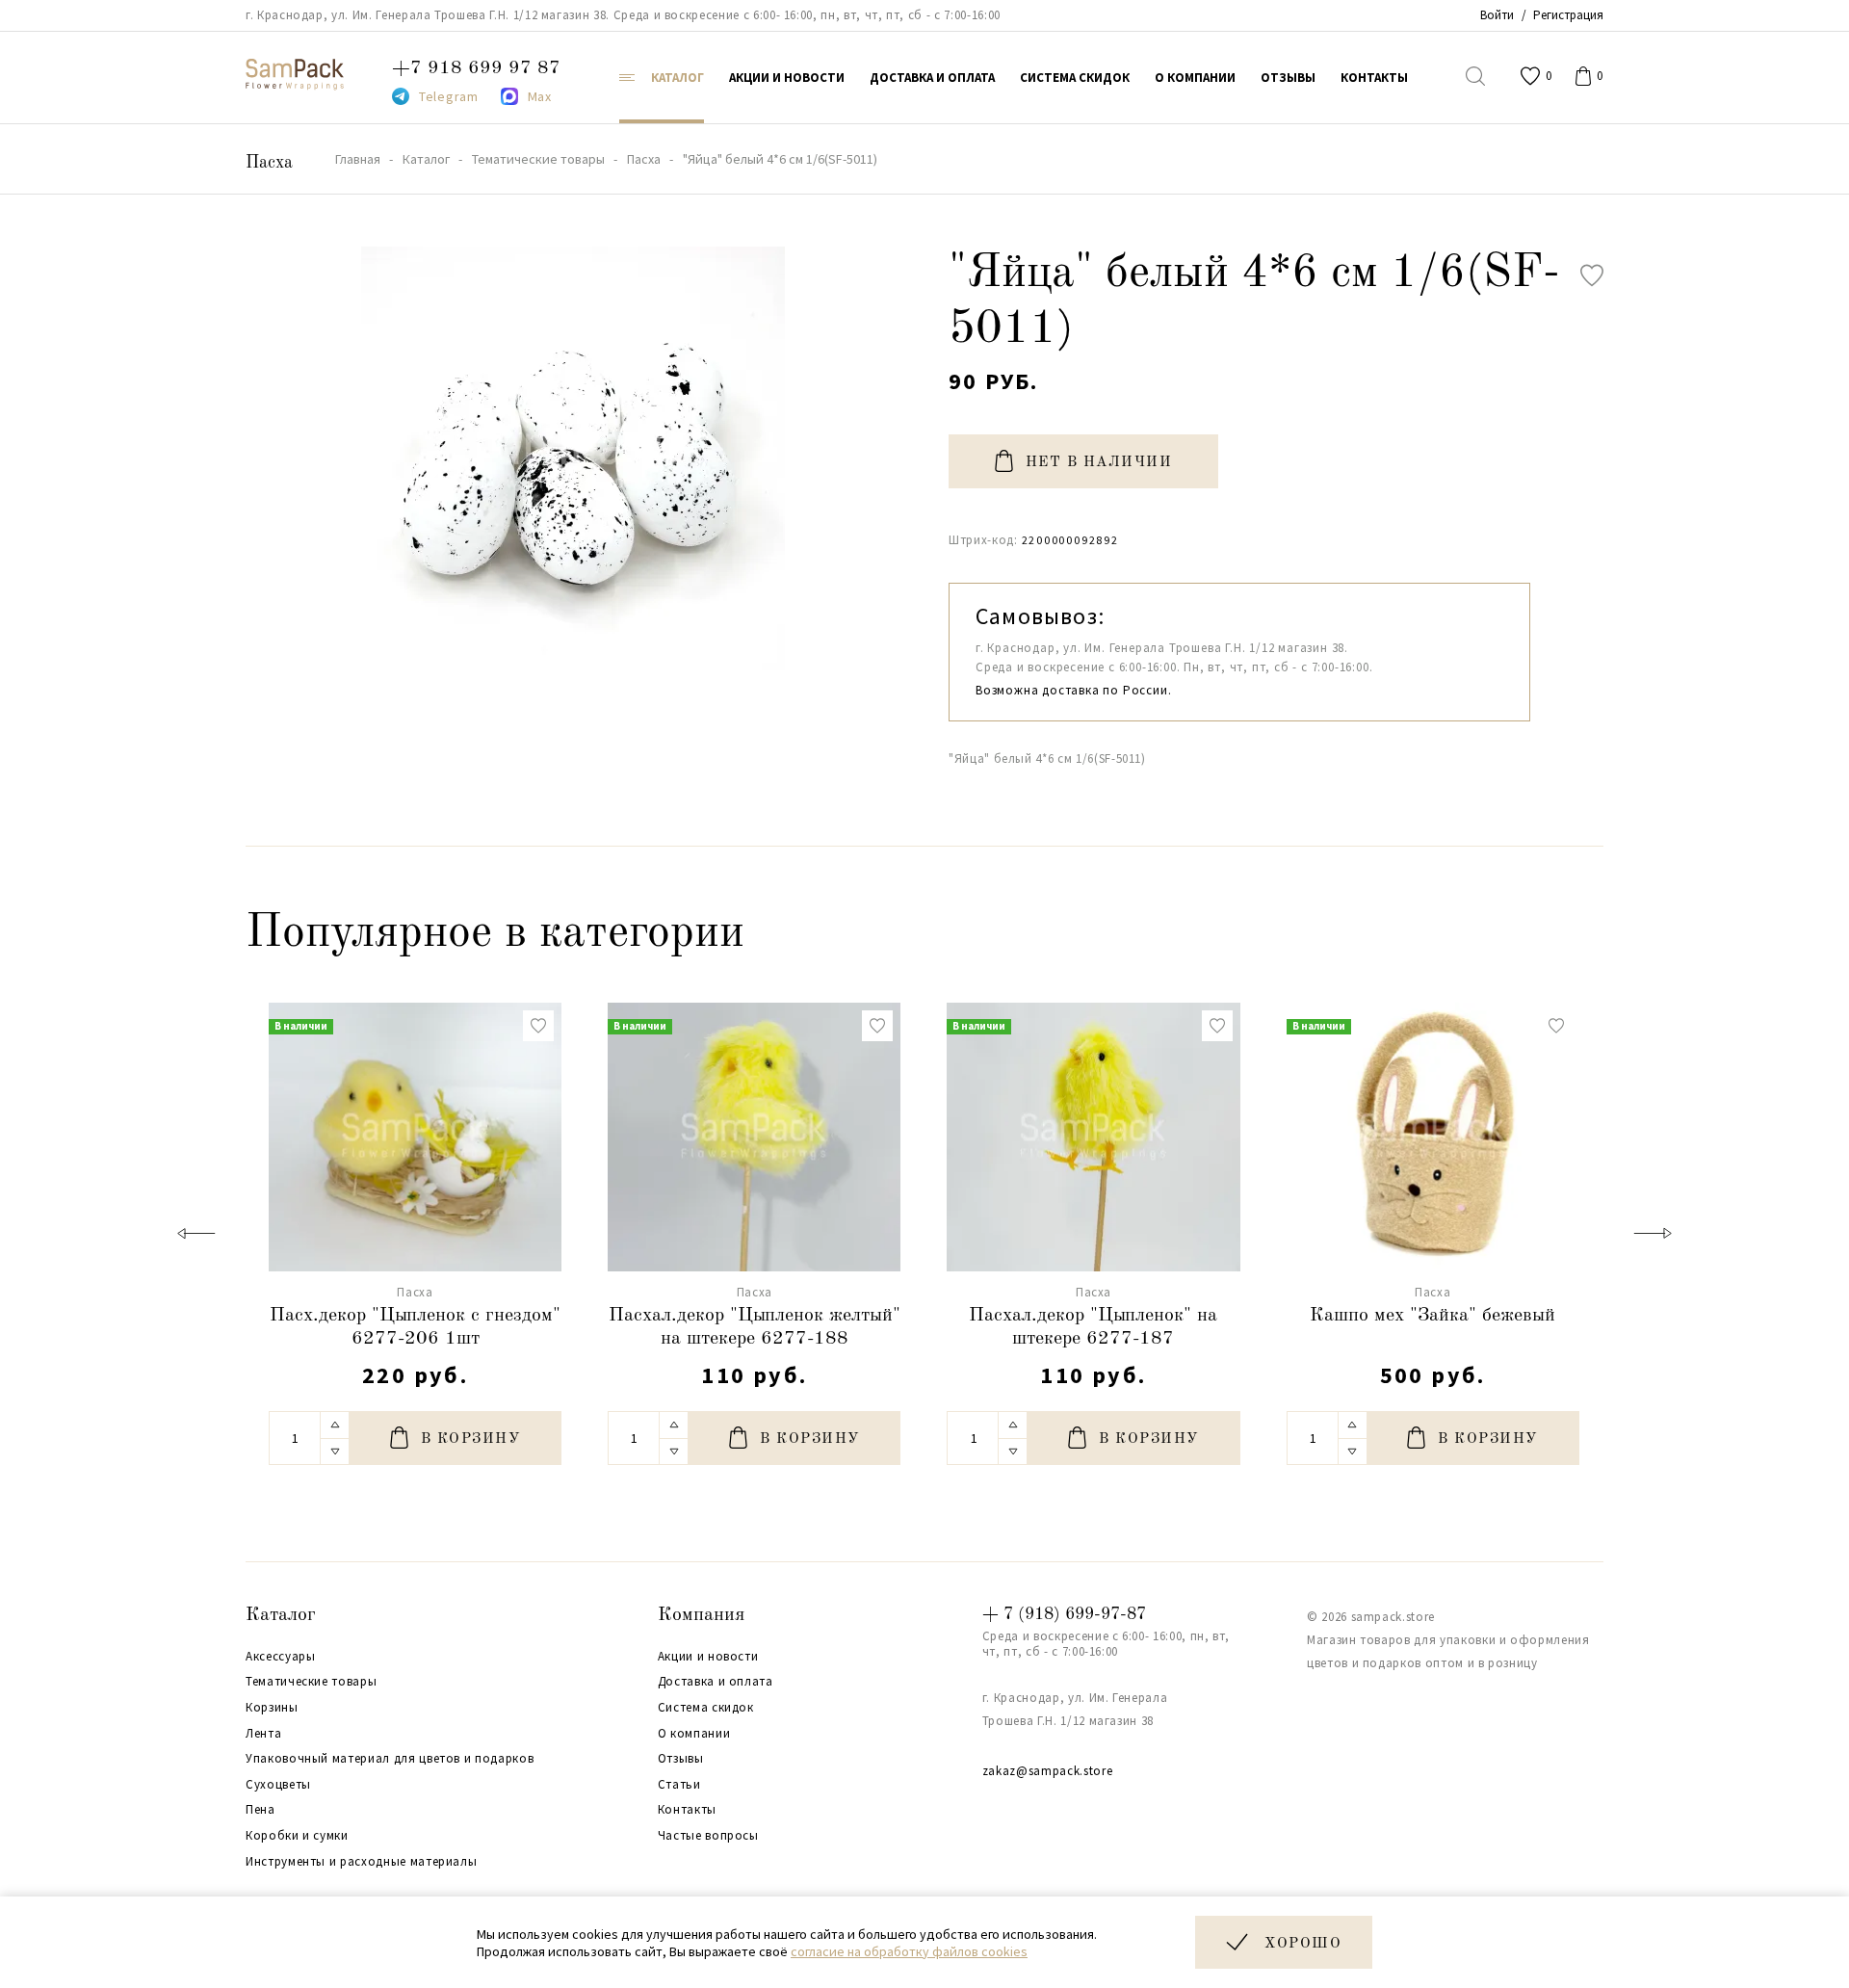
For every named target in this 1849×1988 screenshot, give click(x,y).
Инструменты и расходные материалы (361, 1862)
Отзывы (681, 1759)
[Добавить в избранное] (1592, 275)
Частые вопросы (708, 1836)
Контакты (687, 1810)
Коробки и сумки (297, 1836)
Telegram (449, 96)
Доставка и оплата (716, 1682)
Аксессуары (281, 1657)
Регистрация (1568, 15)
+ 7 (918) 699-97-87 (1064, 1614)
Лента (263, 1734)
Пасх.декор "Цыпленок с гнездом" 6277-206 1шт (415, 1327)
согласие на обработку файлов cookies (909, 1951)
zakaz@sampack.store (1047, 1771)
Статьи (679, 1785)
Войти (1497, 15)
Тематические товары (311, 1682)
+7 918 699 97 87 (476, 68)
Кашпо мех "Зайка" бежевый (1432, 1316)
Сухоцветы (278, 1785)
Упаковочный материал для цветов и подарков (390, 1759)
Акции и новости (708, 1657)
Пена (260, 1810)
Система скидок (706, 1708)
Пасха (269, 163)
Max (540, 96)
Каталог (281, 1615)
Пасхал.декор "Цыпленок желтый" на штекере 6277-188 (755, 1327)
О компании (694, 1734)
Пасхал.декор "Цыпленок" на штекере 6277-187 (1093, 1327)
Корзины (272, 1708)
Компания (701, 1615)
